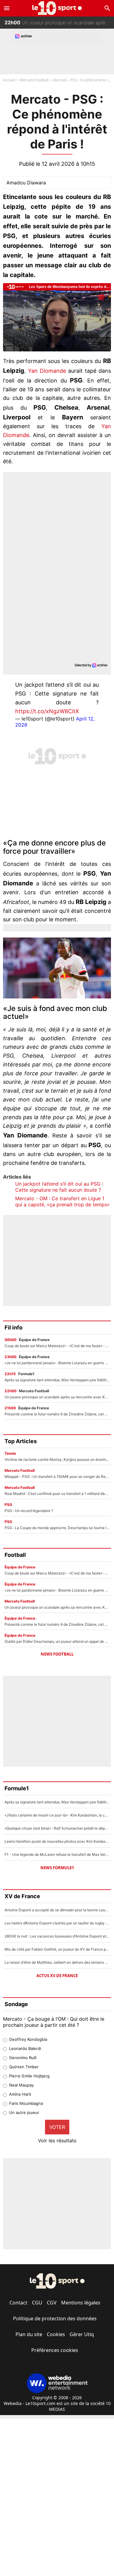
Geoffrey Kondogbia (28, 2039)
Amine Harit (20, 2094)
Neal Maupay (21, 2085)
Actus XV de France (57, 1976)
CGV (52, 2303)
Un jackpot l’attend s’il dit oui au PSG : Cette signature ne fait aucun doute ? (59, 1187)
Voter (57, 2127)
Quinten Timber (24, 2067)
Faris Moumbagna (26, 2103)
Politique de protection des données (55, 2318)
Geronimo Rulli (23, 2058)
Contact (18, 2303)
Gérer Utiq (82, 2334)
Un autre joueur (24, 2112)
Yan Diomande (47, 371)
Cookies (56, 2334)
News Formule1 (57, 1868)
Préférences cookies (55, 2350)
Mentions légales (81, 2303)
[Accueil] (57, 8)
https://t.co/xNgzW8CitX (47, 711)
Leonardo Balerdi (25, 2048)
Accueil (9, 80)
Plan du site (29, 2334)
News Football (57, 1654)
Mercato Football (34, 80)
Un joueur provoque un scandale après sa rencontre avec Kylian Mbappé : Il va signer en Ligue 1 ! (59, 21)
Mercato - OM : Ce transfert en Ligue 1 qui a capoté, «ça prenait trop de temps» (62, 1201)
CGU (37, 2303)
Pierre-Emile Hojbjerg (29, 2076)
